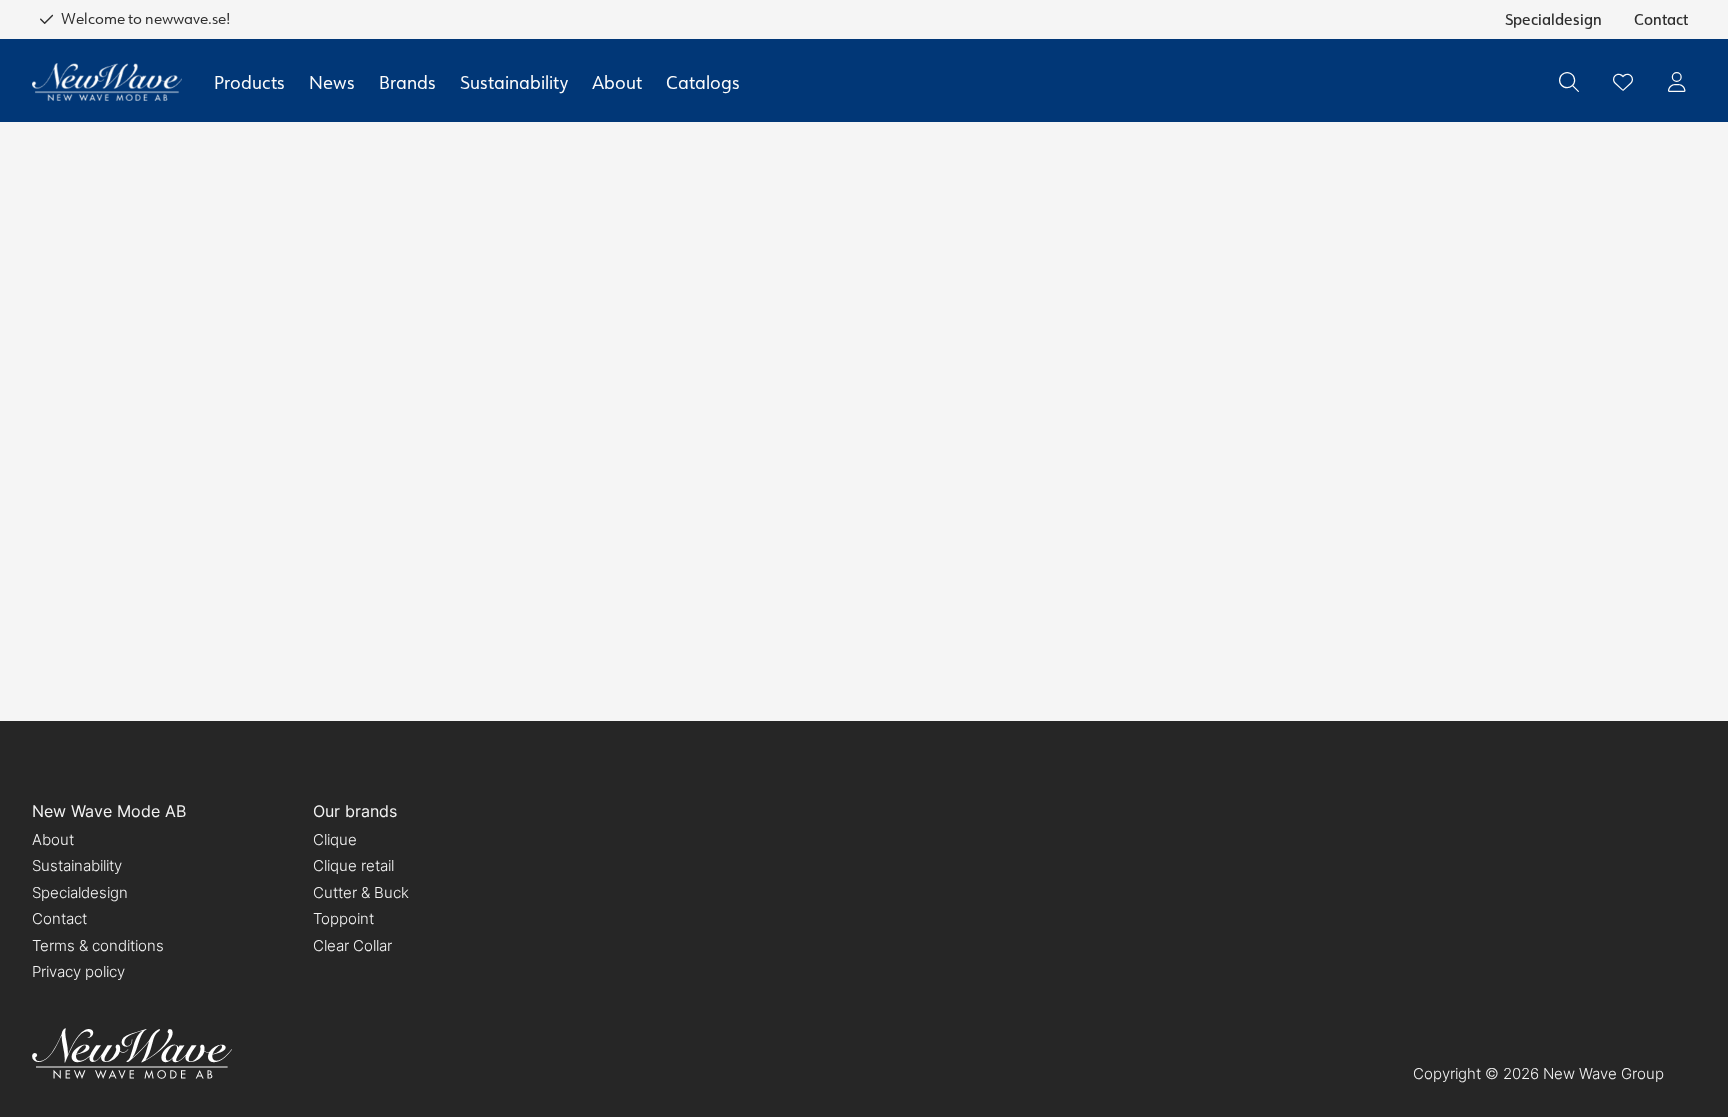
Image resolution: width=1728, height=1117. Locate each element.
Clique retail (353, 865)
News (332, 82)
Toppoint (343, 918)
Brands (407, 82)
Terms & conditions (98, 945)
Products (249, 82)
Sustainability (514, 82)
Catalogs (703, 82)
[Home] (107, 82)
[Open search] (1569, 82)
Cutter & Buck (361, 892)
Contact (1661, 19)
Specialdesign (1553, 19)
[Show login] (1677, 82)
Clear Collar (352, 945)
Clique (335, 839)
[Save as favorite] (1623, 82)
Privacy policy (78, 971)
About (617, 82)
